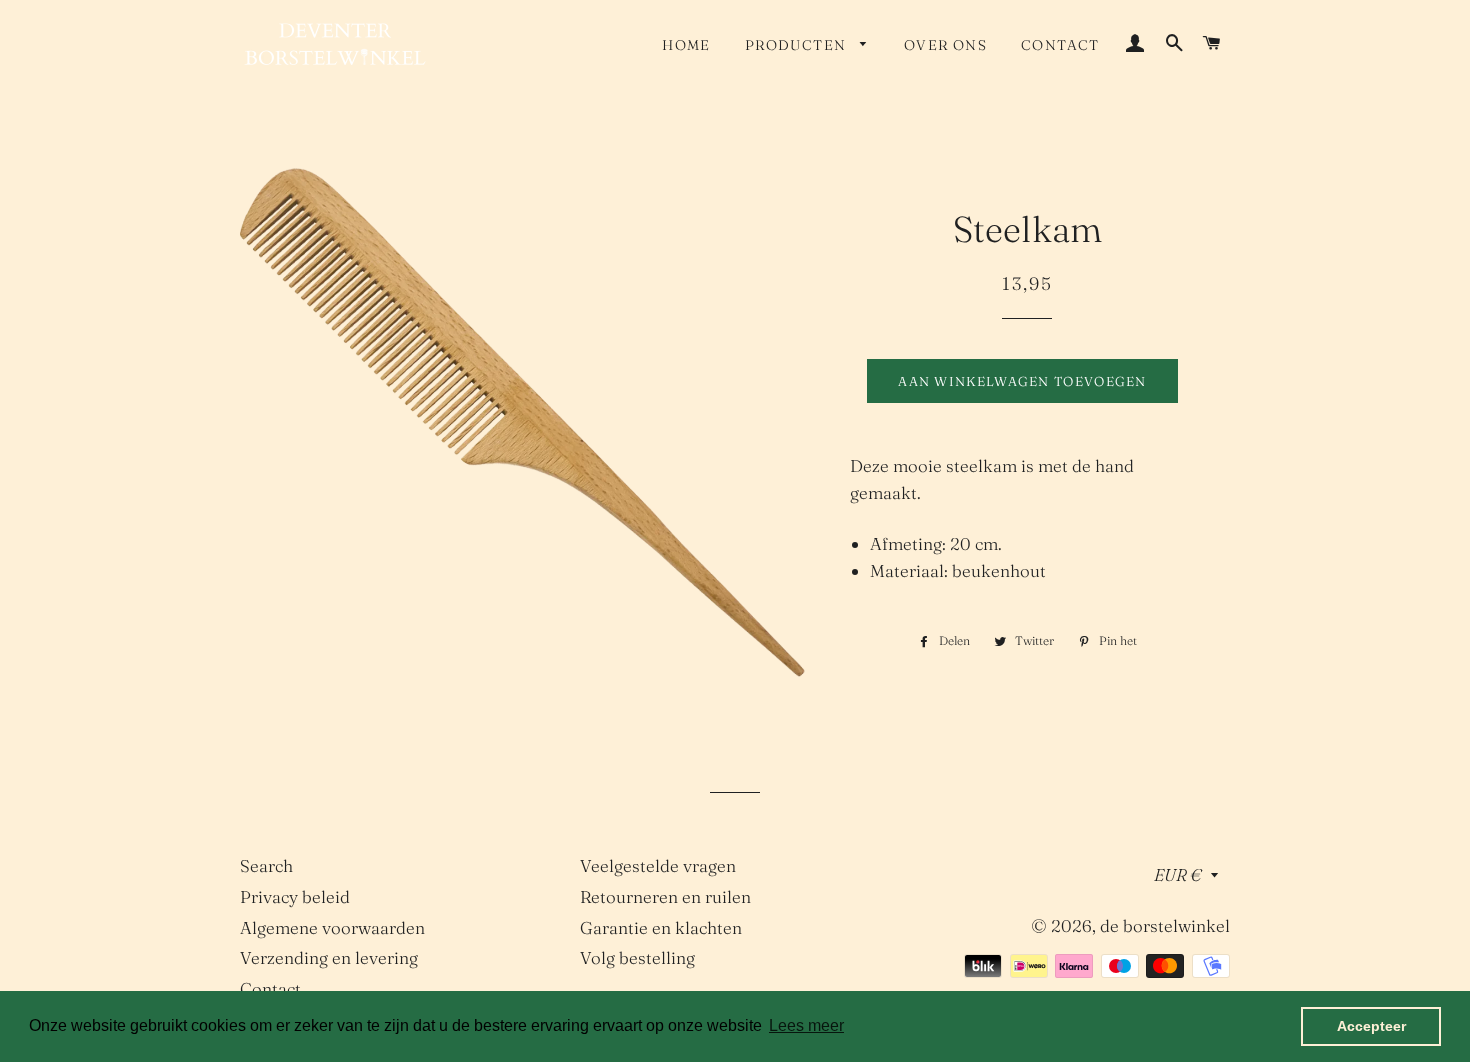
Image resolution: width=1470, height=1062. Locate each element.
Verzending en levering (329, 957)
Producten (798, 45)
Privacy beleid (295, 896)
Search (266, 865)
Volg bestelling (637, 957)
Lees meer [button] (806, 1025)
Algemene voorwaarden (332, 927)
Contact (1060, 45)
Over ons (945, 45)
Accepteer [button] (1371, 1026)
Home (686, 45)
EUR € (1177, 874)
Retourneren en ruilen (665, 896)
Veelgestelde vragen (658, 865)
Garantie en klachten (661, 927)
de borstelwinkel (1165, 925)
